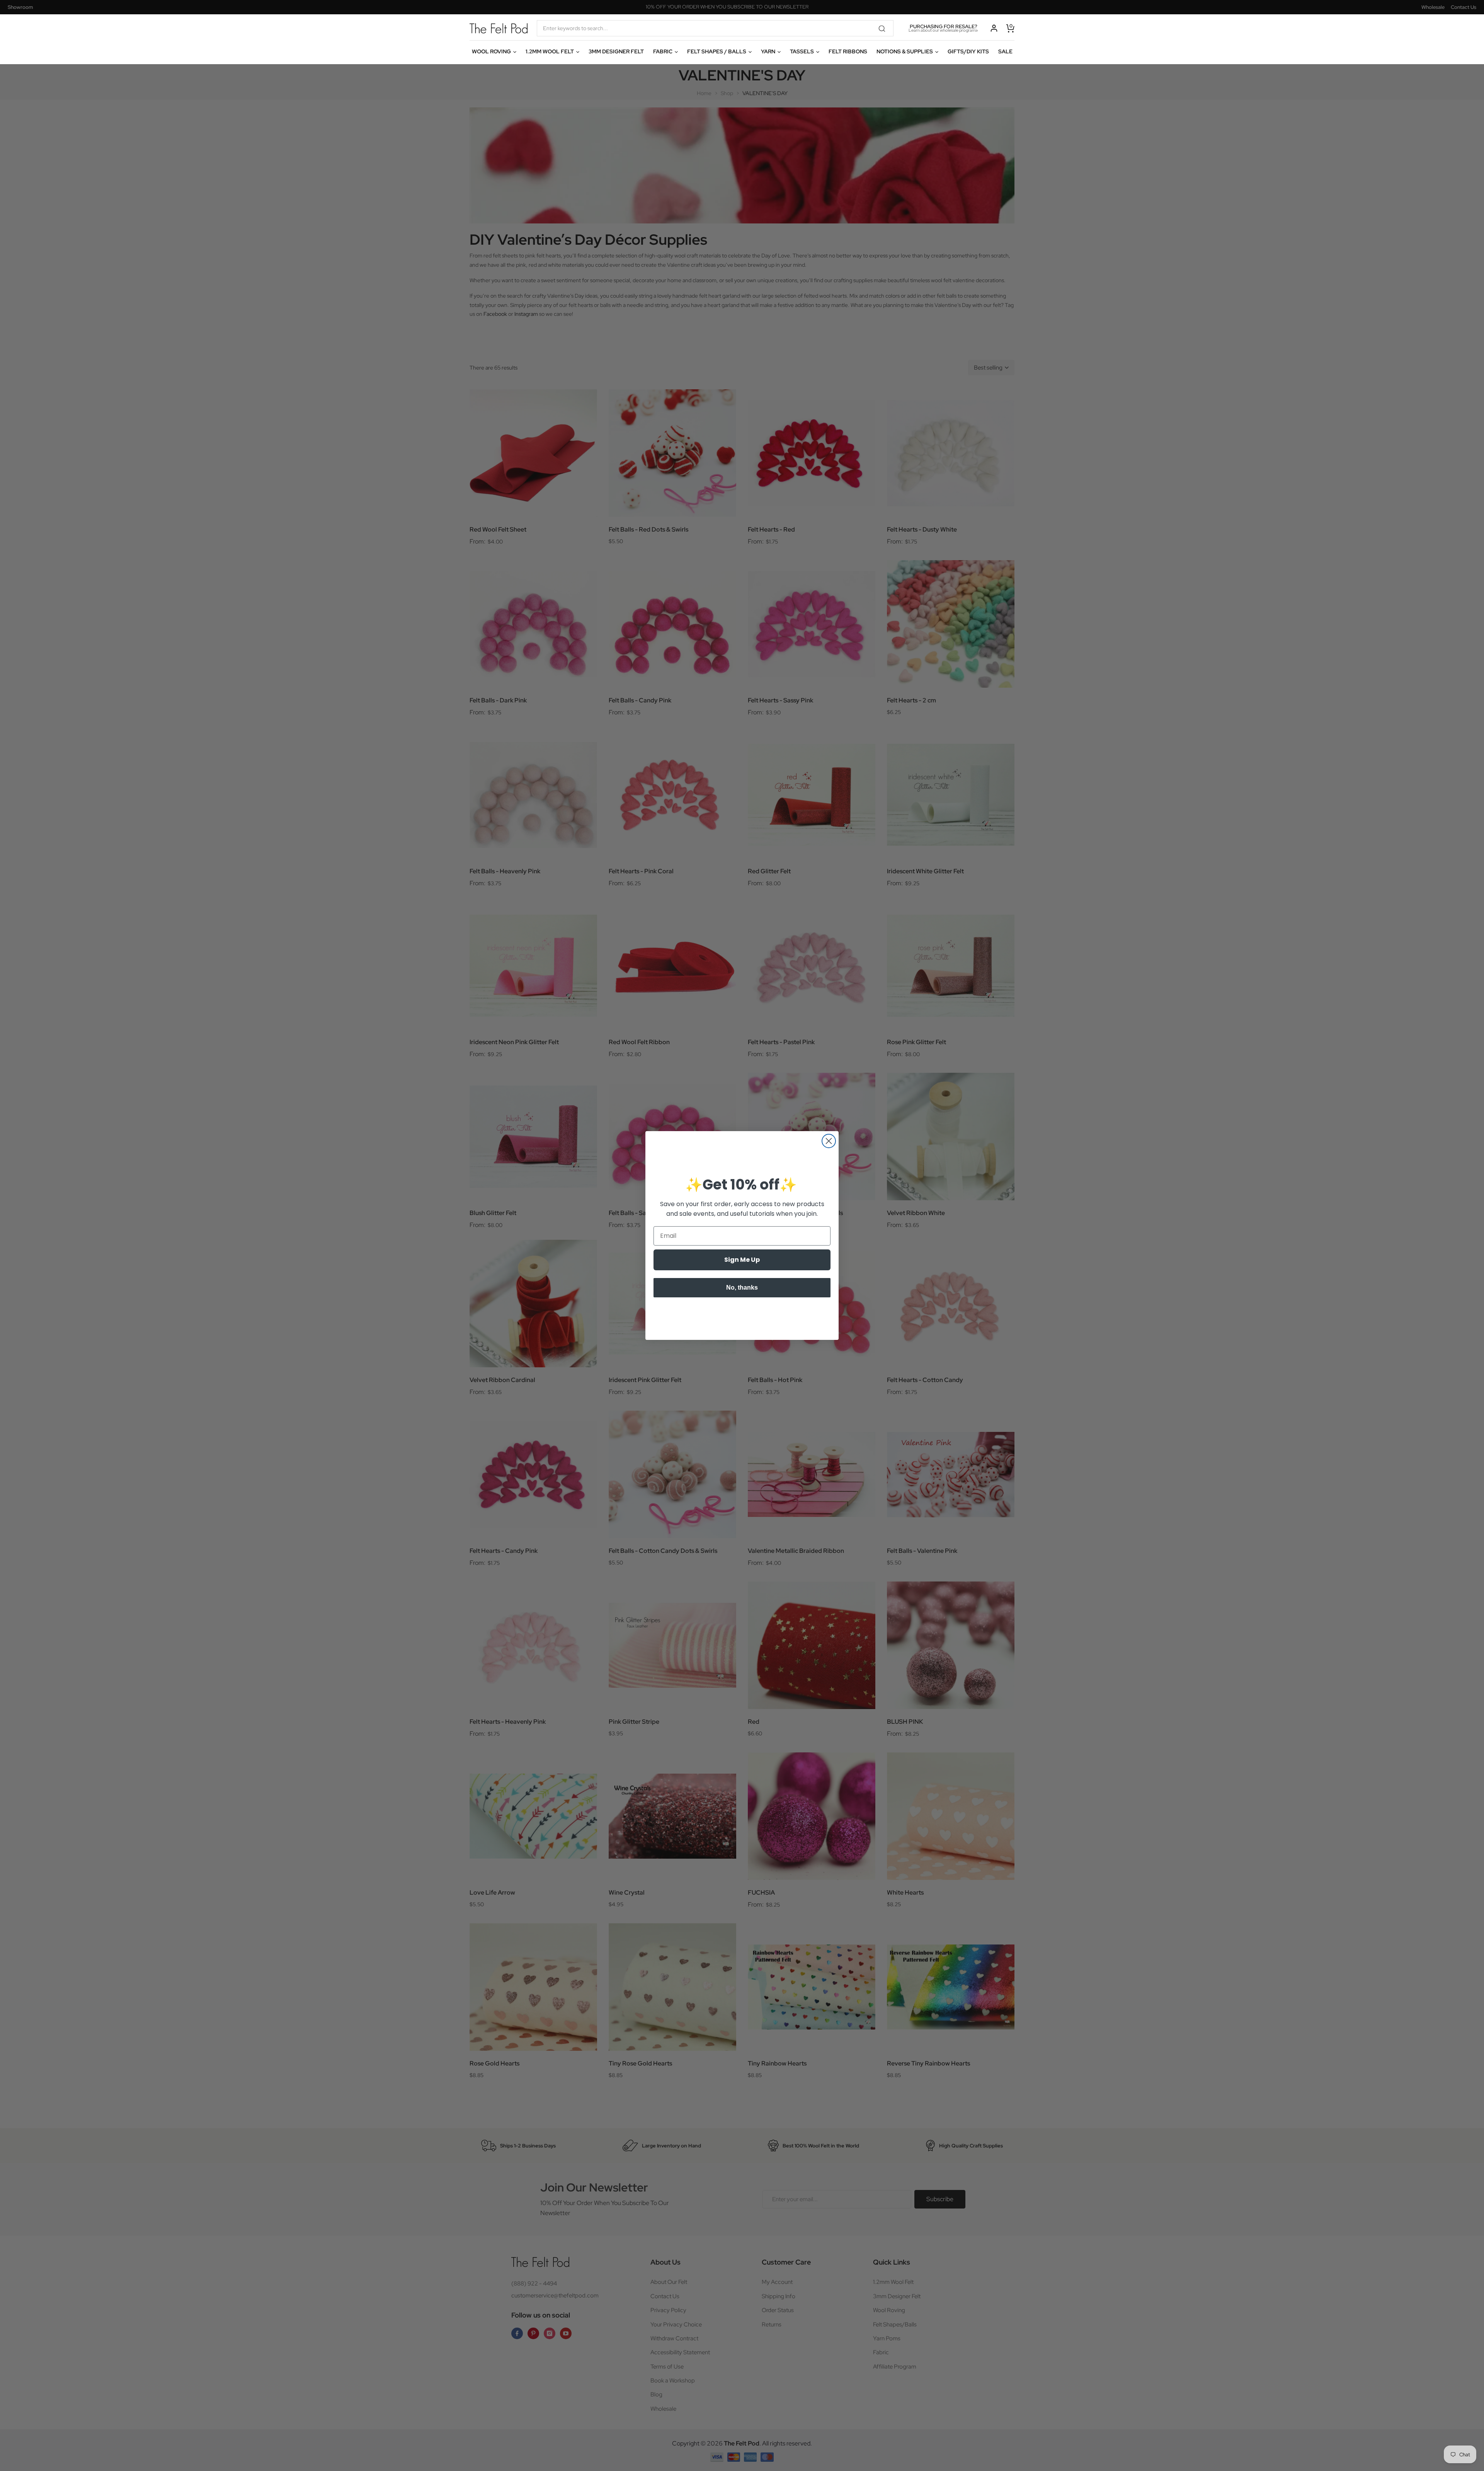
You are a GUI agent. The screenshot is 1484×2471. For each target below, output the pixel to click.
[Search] (885, 28)
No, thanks (742, 1287)
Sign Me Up (742, 1260)
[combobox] (715, 28)
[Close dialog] (829, 1141)
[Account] (994, 28)
